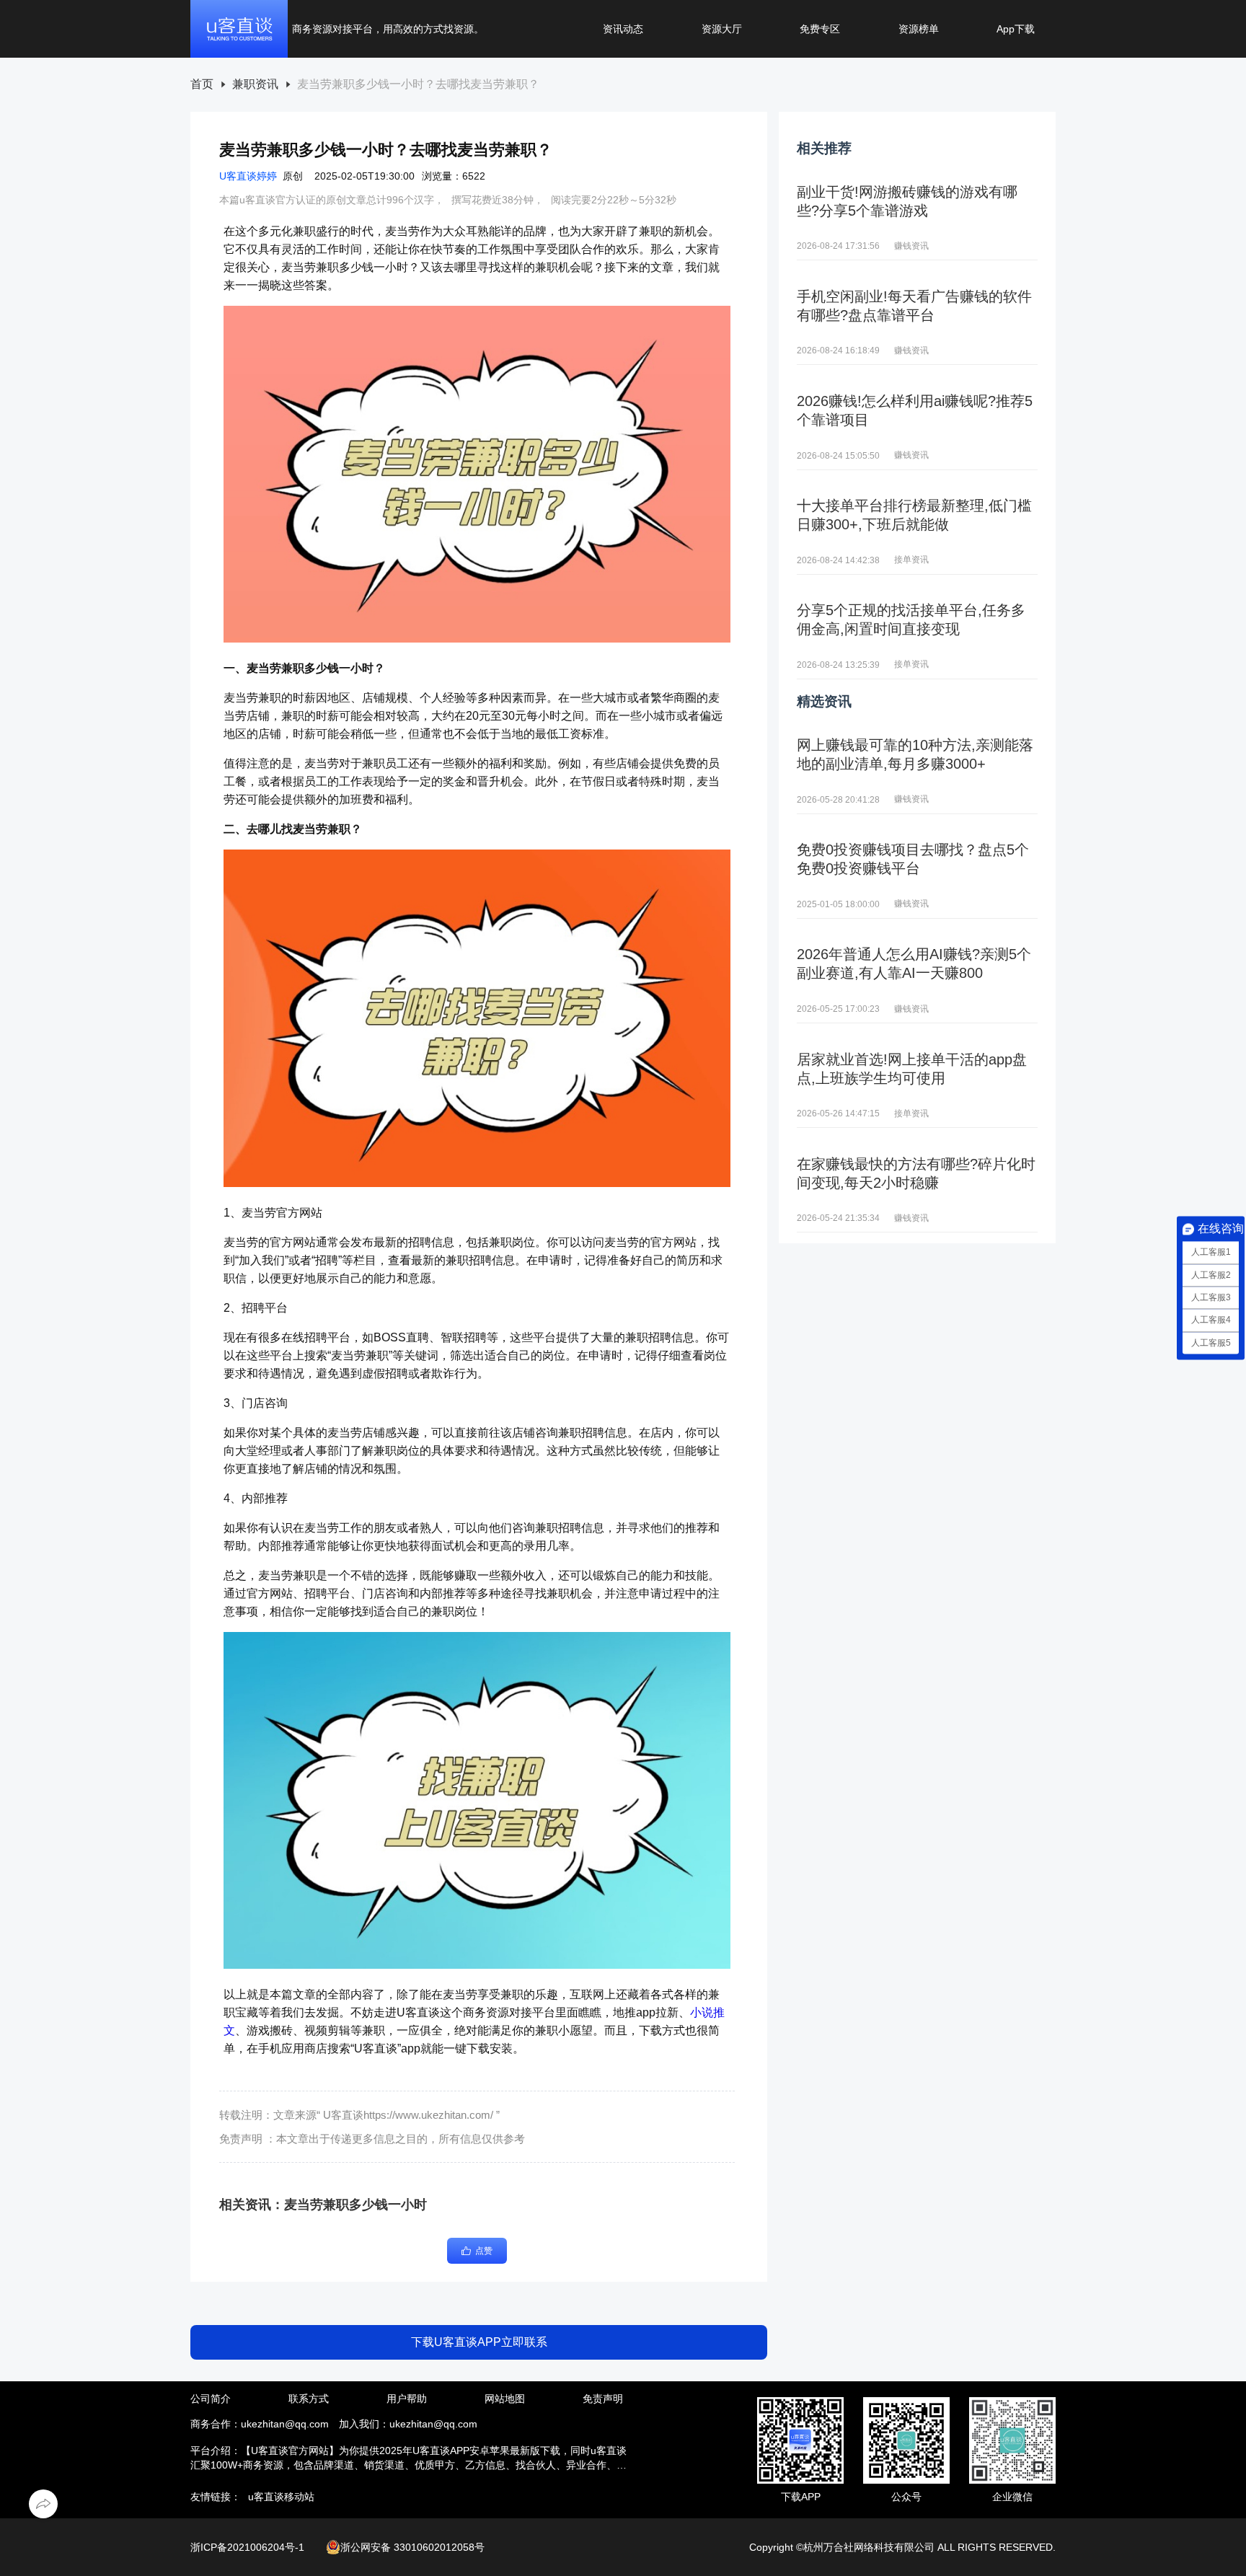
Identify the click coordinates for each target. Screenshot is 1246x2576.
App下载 (1016, 29)
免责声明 (603, 2399)
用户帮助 (407, 2399)
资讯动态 (623, 29)
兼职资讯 (255, 84)
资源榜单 (919, 29)
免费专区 (820, 29)
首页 (202, 84)
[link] (202, 85)
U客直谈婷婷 (248, 176)
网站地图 (505, 2399)
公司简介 (211, 2399)
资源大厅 (722, 29)
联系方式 (309, 2399)
